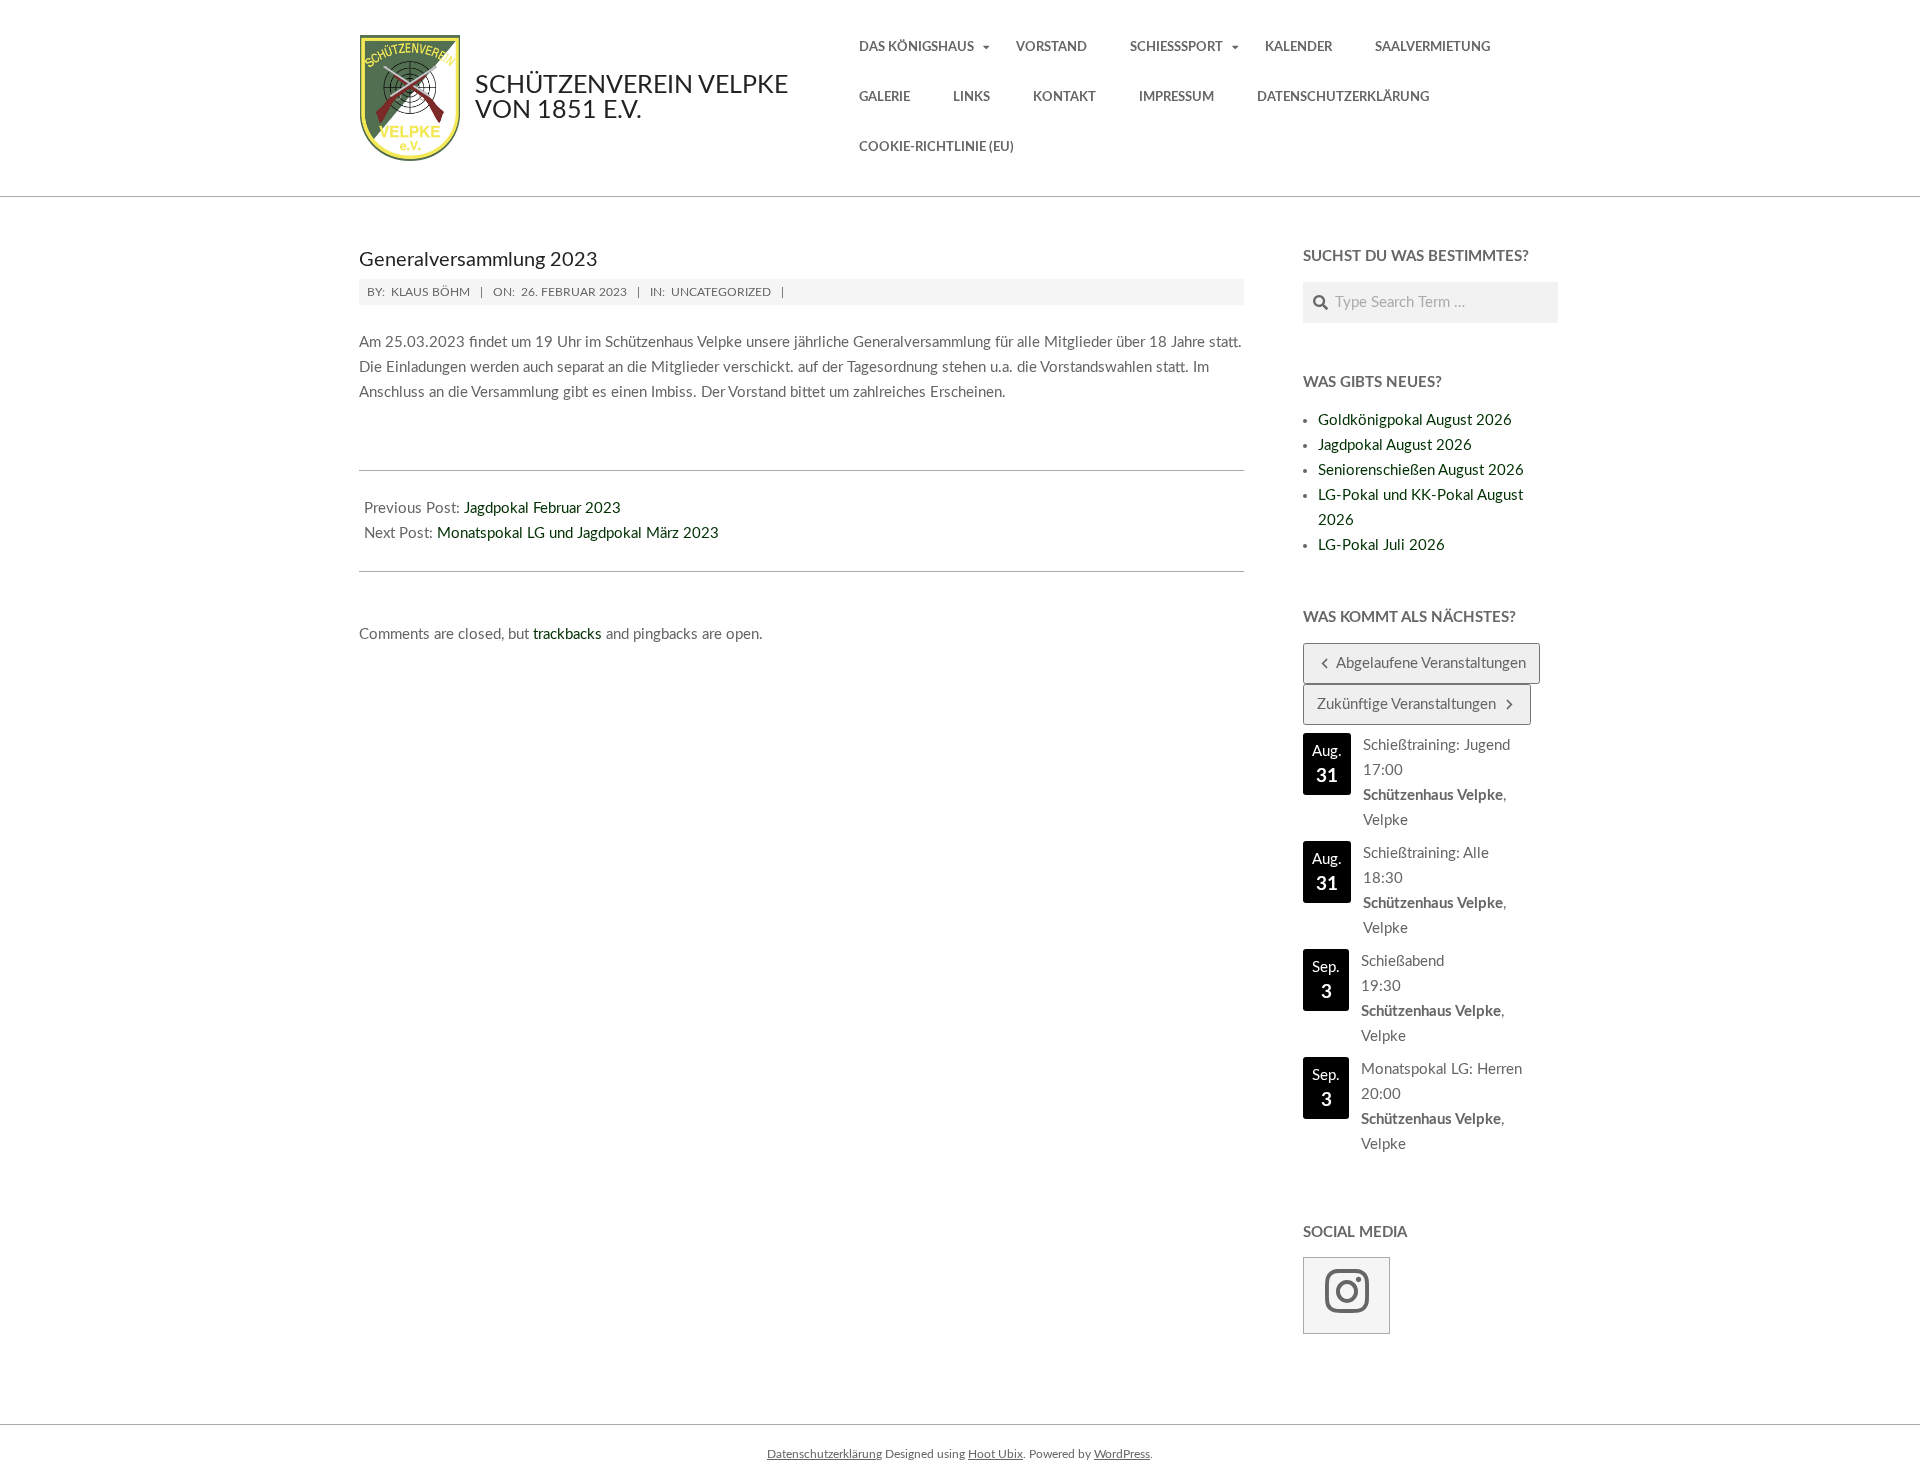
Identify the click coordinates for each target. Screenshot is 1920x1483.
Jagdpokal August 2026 (1395, 445)
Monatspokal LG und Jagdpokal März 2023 (578, 533)
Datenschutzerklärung (824, 1454)
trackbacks (567, 634)
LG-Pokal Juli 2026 (1381, 545)
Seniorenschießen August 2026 (1421, 470)
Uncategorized (721, 292)
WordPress (1122, 1454)
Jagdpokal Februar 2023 (542, 508)
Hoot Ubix (995, 1454)
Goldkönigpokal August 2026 (1415, 420)
